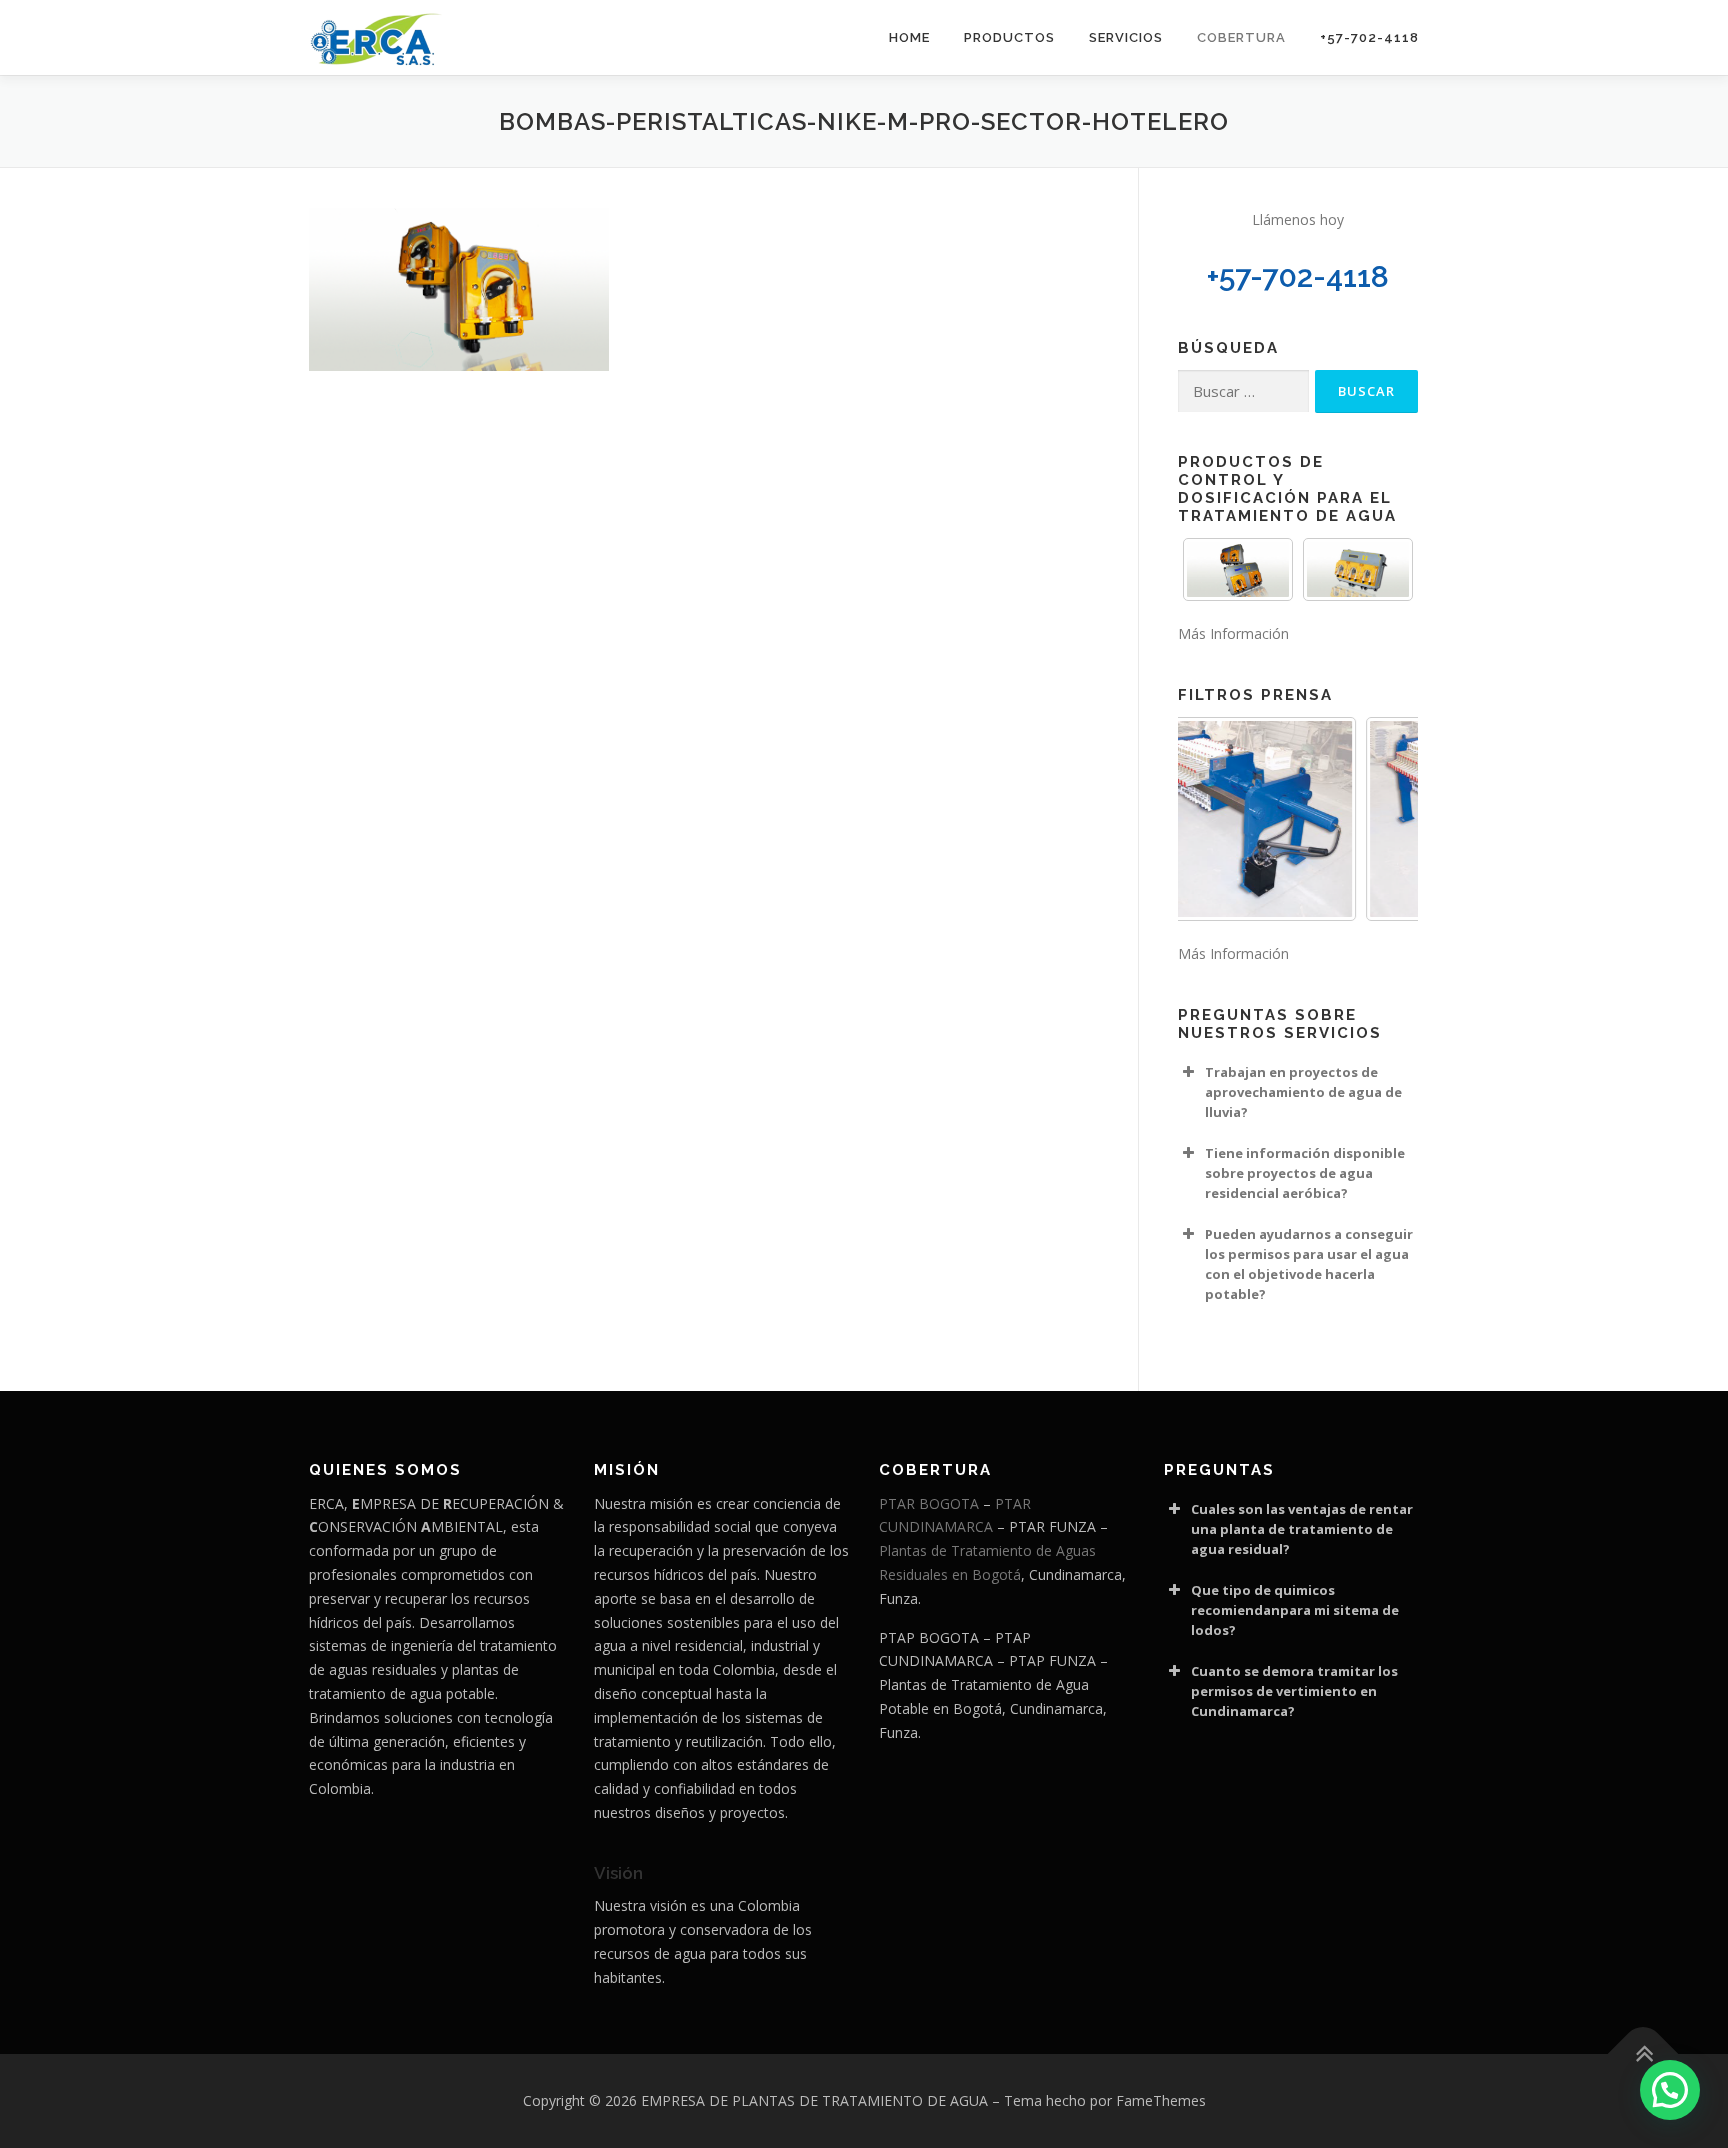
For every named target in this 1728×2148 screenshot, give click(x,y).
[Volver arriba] (1643, 2054)
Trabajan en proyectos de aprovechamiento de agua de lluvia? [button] (1303, 1092)
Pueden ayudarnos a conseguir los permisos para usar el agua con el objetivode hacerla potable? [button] (1309, 1264)
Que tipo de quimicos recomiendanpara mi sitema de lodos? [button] (1295, 1610)
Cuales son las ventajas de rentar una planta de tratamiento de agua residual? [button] (1302, 1529)
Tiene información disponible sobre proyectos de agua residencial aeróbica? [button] (1305, 1173)
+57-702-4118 (1369, 37)
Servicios (1126, 37)
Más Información (1233, 633)
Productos (1009, 37)
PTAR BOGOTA (929, 1503)
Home (909, 37)
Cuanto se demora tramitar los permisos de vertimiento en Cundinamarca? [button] (1294, 1691)
